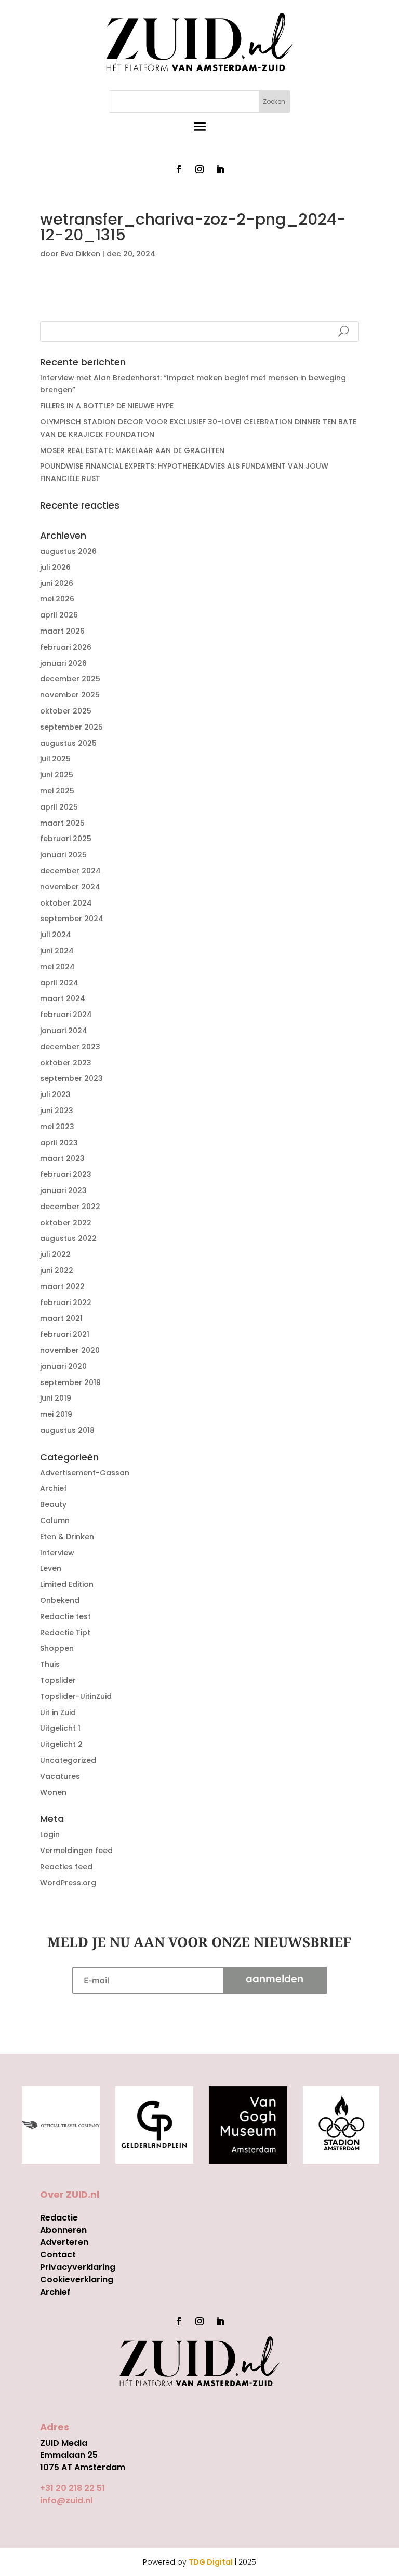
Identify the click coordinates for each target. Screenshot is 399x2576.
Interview (57, 1553)
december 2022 (70, 1207)
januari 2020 (63, 1366)
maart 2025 (62, 823)
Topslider (58, 1680)
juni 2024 (57, 951)
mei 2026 (57, 599)
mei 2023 (57, 1127)
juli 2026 (55, 567)
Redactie (59, 2218)
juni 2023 (57, 1111)
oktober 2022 (66, 1223)
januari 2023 (63, 1190)
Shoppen (57, 1648)
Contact (58, 2255)
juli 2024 (56, 935)
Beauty (53, 1504)
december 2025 (70, 679)
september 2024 (72, 919)
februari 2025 (66, 839)
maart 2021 (61, 1318)
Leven (51, 1568)
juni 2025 (57, 775)
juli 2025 (55, 759)
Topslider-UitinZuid (76, 1696)
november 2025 (70, 695)
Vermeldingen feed (76, 1851)
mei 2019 (56, 1414)
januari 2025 (63, 855)
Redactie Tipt (65, 1633)
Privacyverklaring (78, 2267)
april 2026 (59, 615)
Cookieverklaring (77, 2279)
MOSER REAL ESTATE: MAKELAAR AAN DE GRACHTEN (132, 450)
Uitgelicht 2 (61, 1744)
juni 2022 (57, 1270)
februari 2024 (66, 1015)
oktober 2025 (66, 711)
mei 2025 (57, 791)
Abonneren (63, 2230)
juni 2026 (57, 583)
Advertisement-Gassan (85, 1473)
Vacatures (60, 1776)
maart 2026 (62, 631)
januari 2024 (64, 1031)
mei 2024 (57, 967)
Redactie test (65, 1616)
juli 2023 (55, 1094)
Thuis (50, 1664)
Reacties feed (66, 1867)
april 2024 (59, 983)
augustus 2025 (68, 743)
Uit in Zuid (58, 1712)
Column (55, 1520)
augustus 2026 (68, 551)
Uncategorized (68, 1760)
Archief (54, 1488)
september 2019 (70, 1382)
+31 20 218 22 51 (72, 2488)
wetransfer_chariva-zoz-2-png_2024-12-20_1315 (136, 293)
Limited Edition (67, 1584)
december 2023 (70, 1047)
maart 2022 (62, 1286)
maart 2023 (62, 1158)
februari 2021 (65, 1334)
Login (50, 1834)
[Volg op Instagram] (199, 169)
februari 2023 (66, 1174)
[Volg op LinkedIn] (220, 169)
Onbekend (60, 1600)
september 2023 (71, 1078)
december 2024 (70, 871)
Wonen (53, 1792)
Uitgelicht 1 (60, 1728)
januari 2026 (63, 663)
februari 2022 (66, 1303)
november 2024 (70, 887)
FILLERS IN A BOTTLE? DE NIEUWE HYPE (107, 406)
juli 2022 (55, 1254)
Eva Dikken (81, 254)
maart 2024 (63, 998)
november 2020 (70, 1350)
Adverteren (64, 2242)
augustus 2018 (67, 1430)
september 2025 (71, 727)
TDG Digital (211, 2562)
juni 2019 (56, 1398)
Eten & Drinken (67, 1537)
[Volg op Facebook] (179, 169)
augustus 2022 (68, 1238)
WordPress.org (68, 1883)
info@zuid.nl (66, 2500)
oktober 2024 (66, 903)
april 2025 (59, 807)
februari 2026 (66, 647)
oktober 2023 (66, 1063)
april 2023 (59, 1143)
